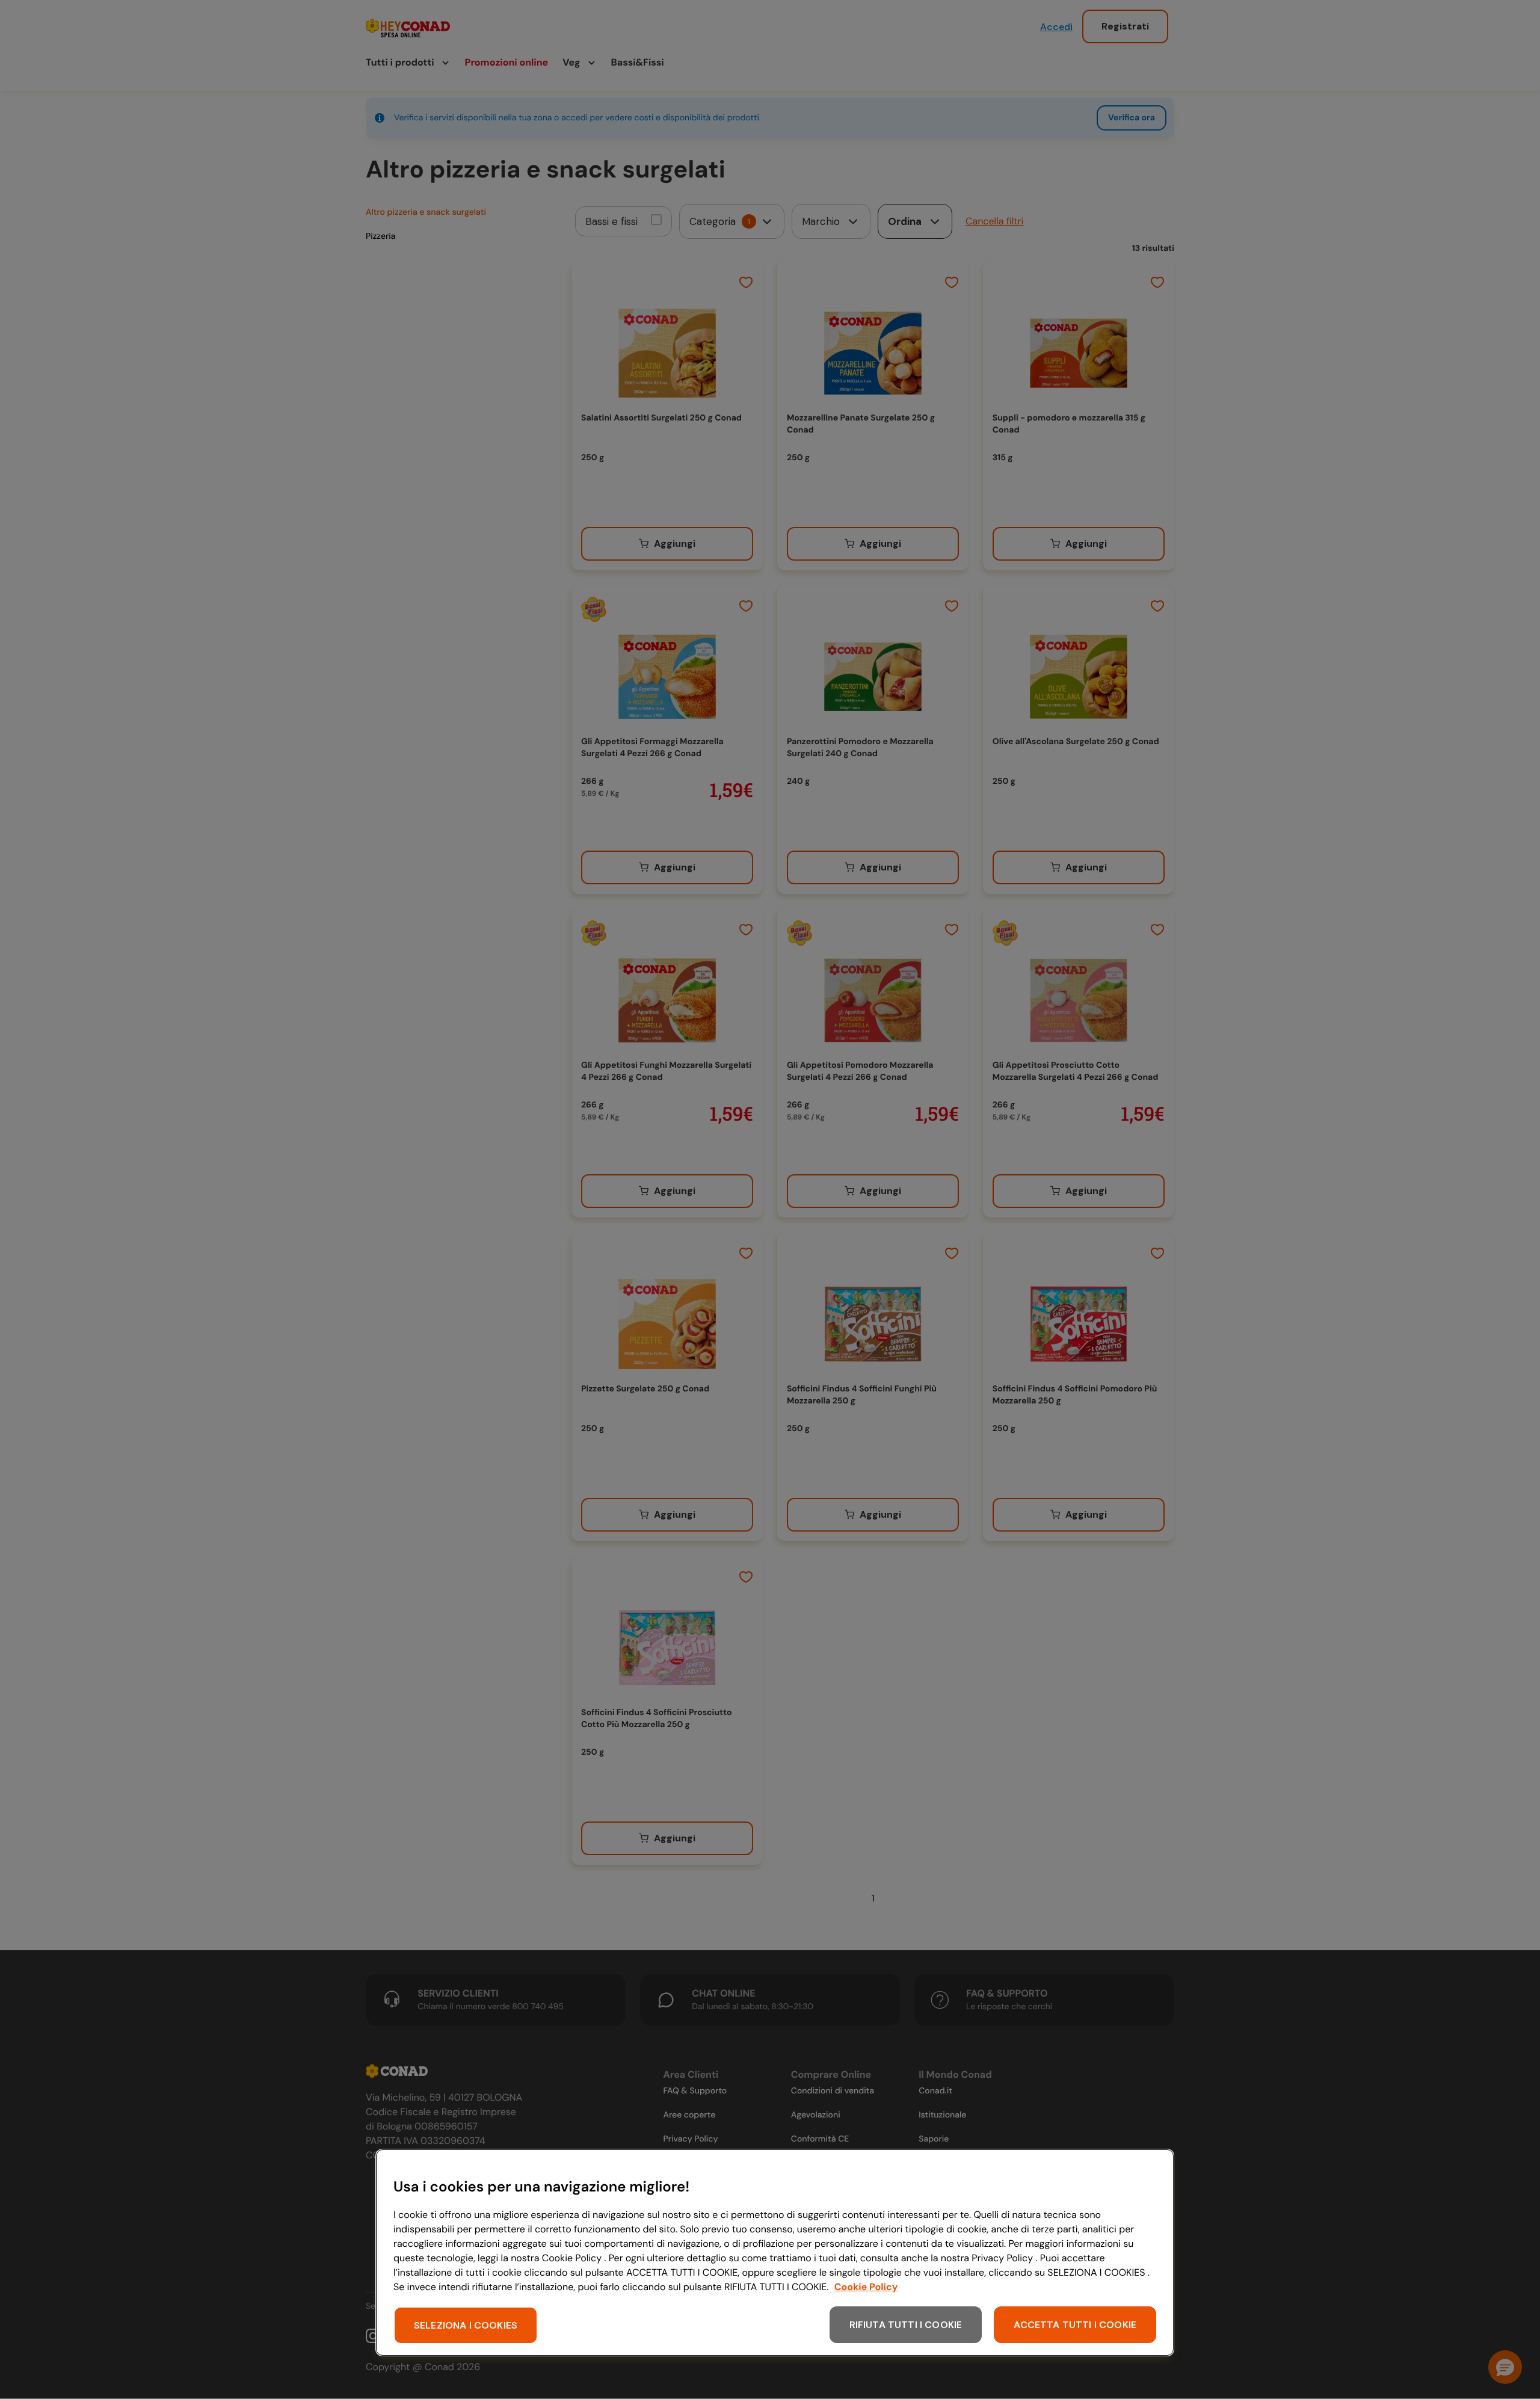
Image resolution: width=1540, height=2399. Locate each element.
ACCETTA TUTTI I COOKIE (1075, 2325)
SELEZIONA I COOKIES (466, 2325)
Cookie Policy (866, 2287)
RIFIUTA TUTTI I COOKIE (906, 2325)
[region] (775, 2253)
